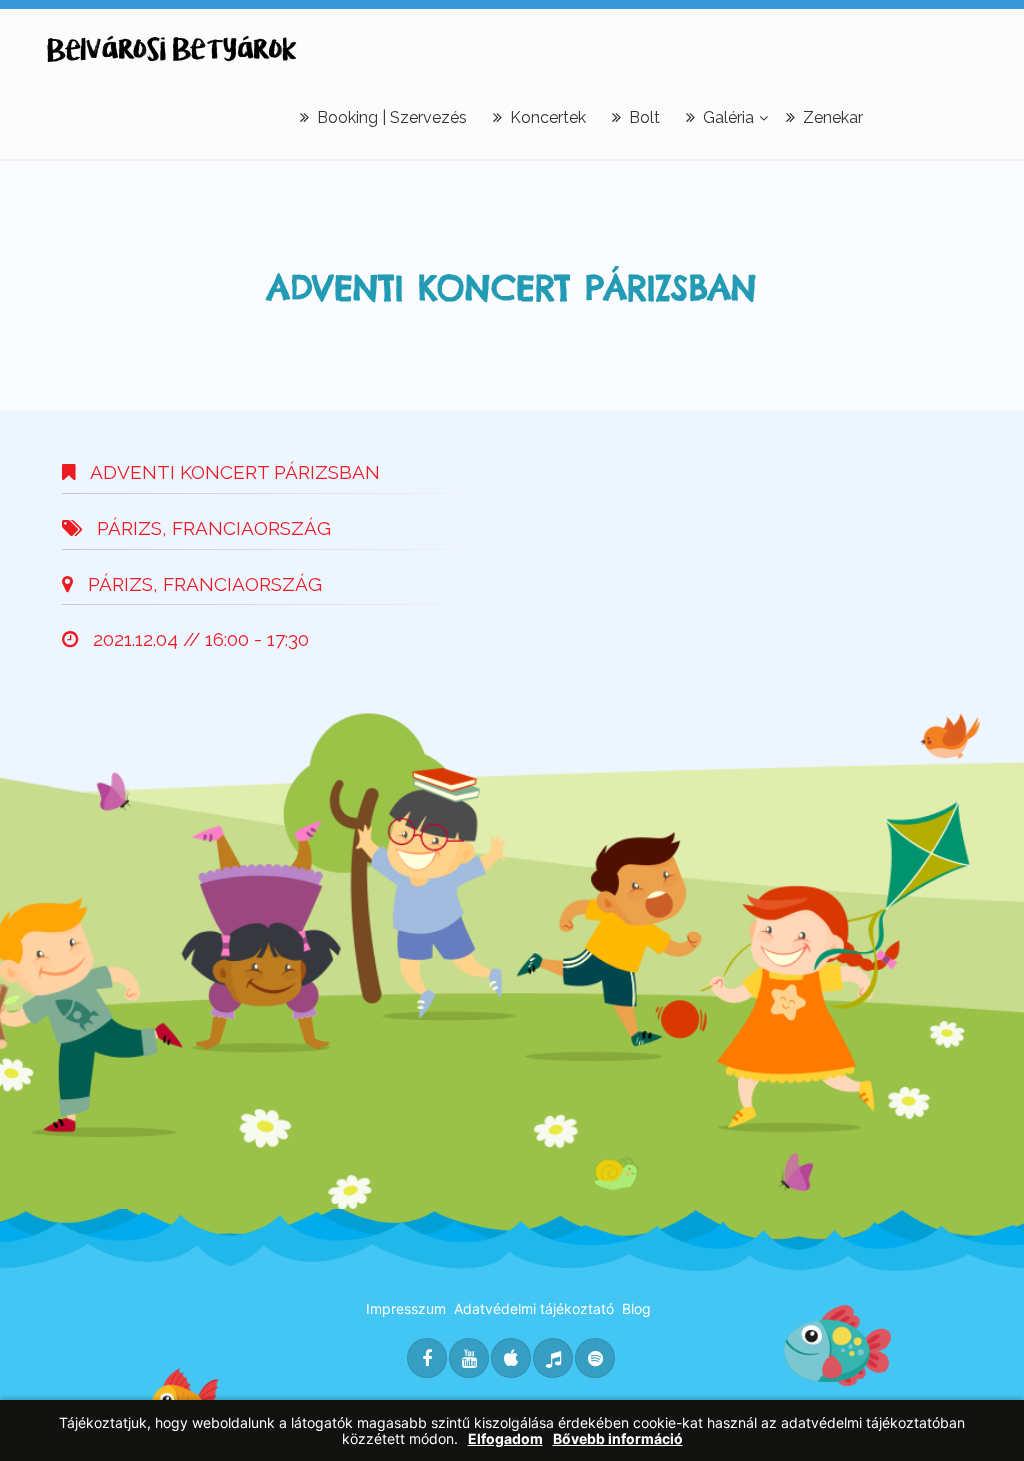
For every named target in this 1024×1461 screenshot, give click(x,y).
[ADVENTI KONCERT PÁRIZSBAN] (172, 49)
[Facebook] (427, 1358)
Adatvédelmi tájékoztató (534, 1308)
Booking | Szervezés (392, 117)
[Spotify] (595, 1358)
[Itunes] (511, 1358)
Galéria (728, 117)
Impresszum (406, 1308)
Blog (636, 1308)
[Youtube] (469, 1358)
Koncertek (548, 117)
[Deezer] (553, 1358)
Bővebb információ (618, 1438)
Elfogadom (505, 1438)
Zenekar (833, 117)
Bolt (644, 117)
